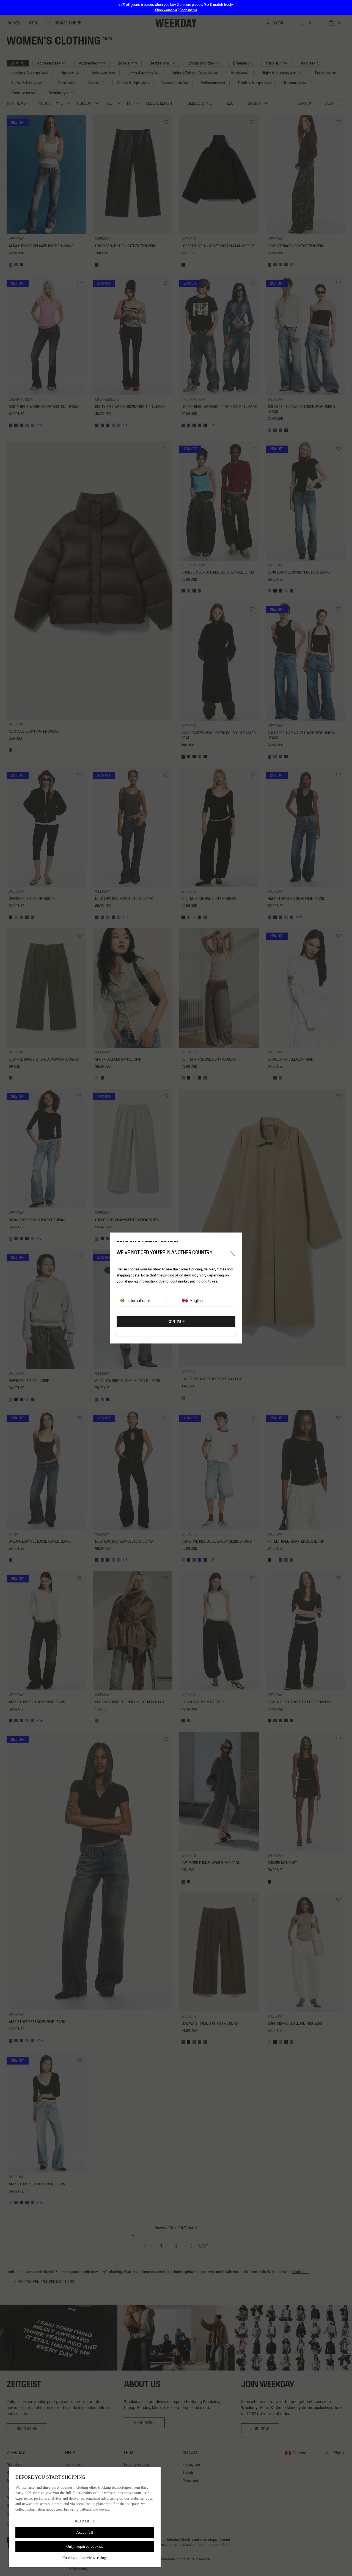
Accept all (85, 2532)
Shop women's (166, 10)
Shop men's (188, 10)
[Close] (233, 1254)
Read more (85, 2521)
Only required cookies (85, 2546)
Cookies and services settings (85, 2558)
